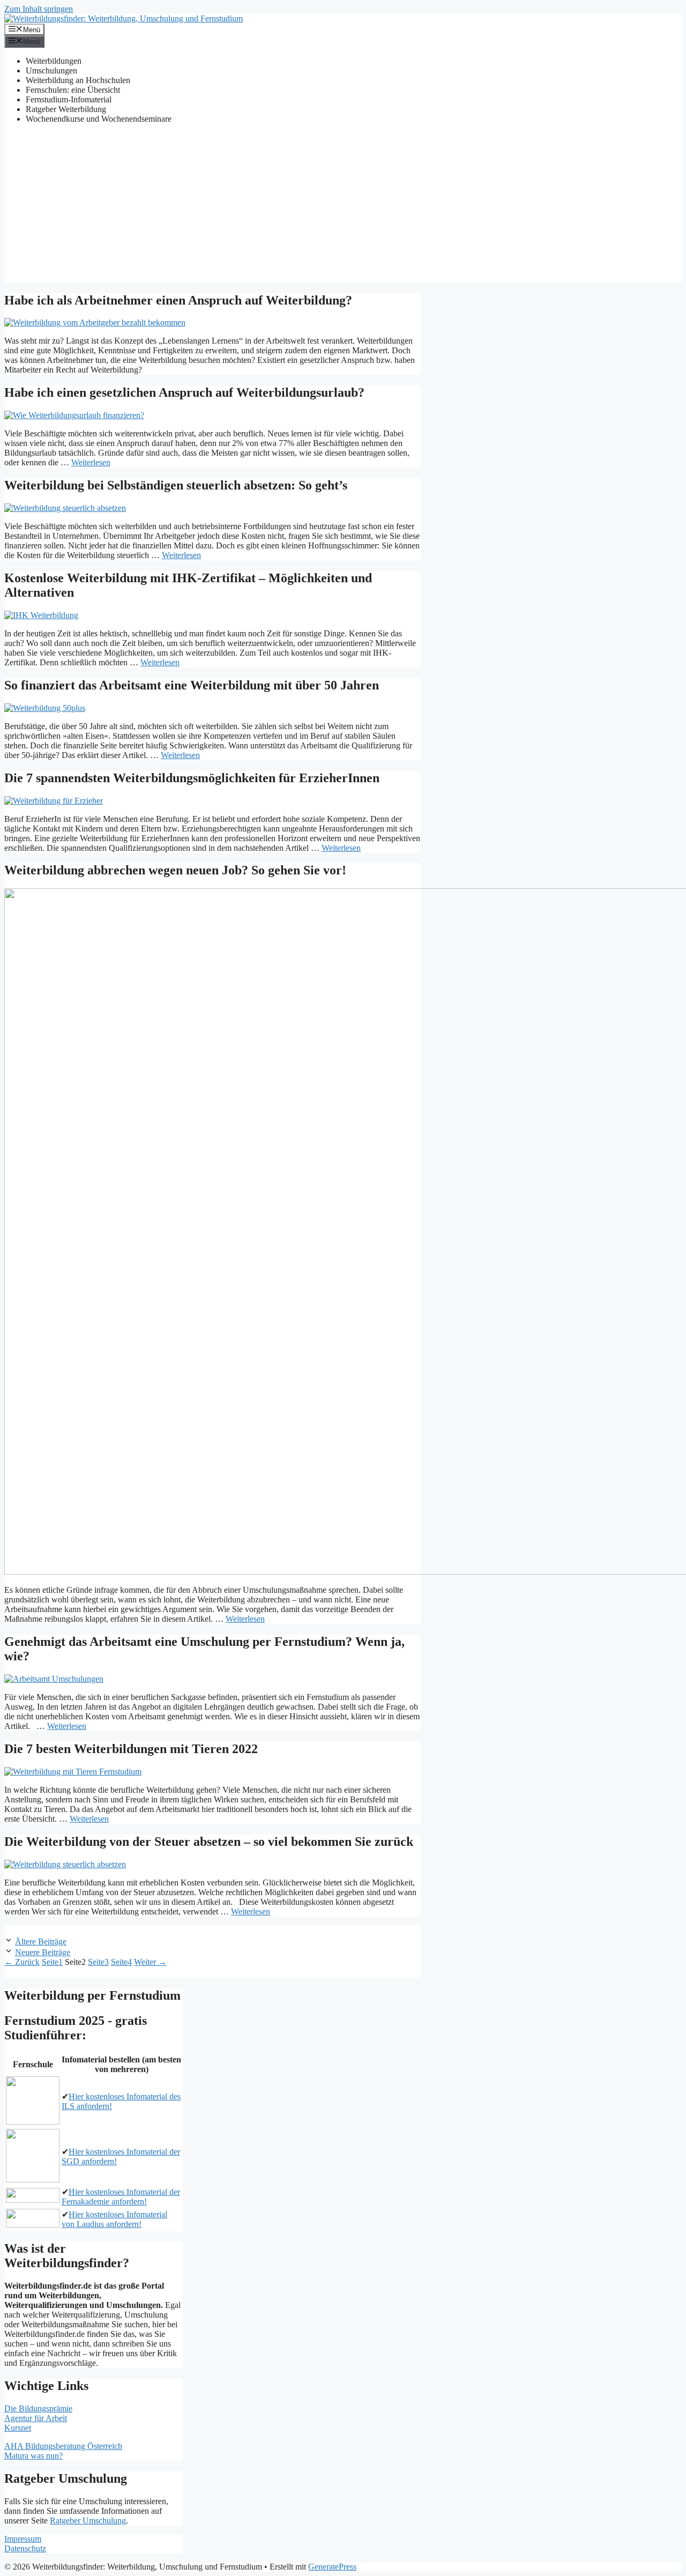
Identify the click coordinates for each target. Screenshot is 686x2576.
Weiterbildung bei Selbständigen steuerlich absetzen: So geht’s (176, 485)
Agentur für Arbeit (36, 2418)
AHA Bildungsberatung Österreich (63, 2446)
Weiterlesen (91, 462)
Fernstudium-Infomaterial (69, 99)
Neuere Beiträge (43, 1952)
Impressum (23, 2539)
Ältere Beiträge (41, 1942)
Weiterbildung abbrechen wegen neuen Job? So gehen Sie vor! (175, 870)
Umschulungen (51, 70)
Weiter (150, 1962)
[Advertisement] (343, 207)
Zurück (22, 1962)
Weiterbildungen (54, 61)
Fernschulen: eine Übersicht (73, 90)
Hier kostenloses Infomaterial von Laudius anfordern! (114, 2219)
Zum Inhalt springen (39, 9)
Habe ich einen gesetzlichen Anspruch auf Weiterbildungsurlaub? (184, 392)
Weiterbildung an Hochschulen (78, 80)
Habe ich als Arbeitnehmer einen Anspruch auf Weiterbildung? (178, 300)
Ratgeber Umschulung (88, 2521)
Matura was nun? (33, 2456)
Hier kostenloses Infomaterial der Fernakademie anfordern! (121, 2197)
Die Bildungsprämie (38, 2408)
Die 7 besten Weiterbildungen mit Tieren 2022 (131, 1749)
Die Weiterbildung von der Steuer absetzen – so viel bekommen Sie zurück (209, 1842)
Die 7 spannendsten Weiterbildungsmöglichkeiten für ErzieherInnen (192, 778)
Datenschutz (25, 2548)
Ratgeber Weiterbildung (66, 109)
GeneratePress (332, 2567)
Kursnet (18, 2428)
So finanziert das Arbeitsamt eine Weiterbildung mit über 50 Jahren (192, 685)
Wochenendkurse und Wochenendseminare (99, 119)
